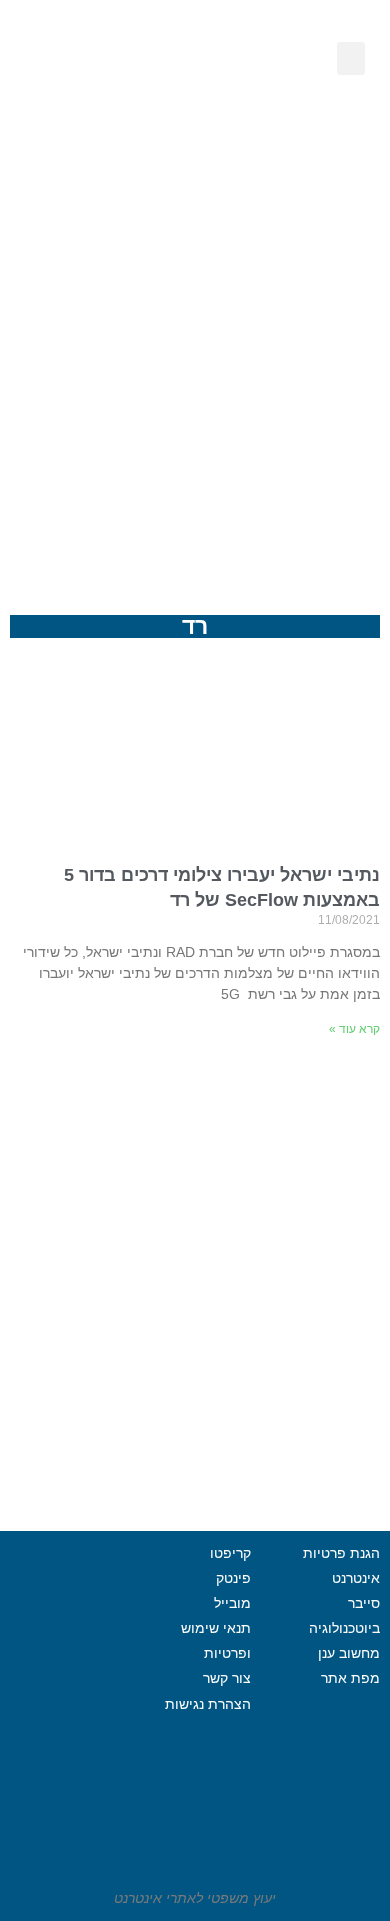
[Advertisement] (195, 360)
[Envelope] (113, 120)
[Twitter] (41, 1676)
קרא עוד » (354, 1029)
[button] (351, 58)
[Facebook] (96, 1676)
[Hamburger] (68, 1726)
